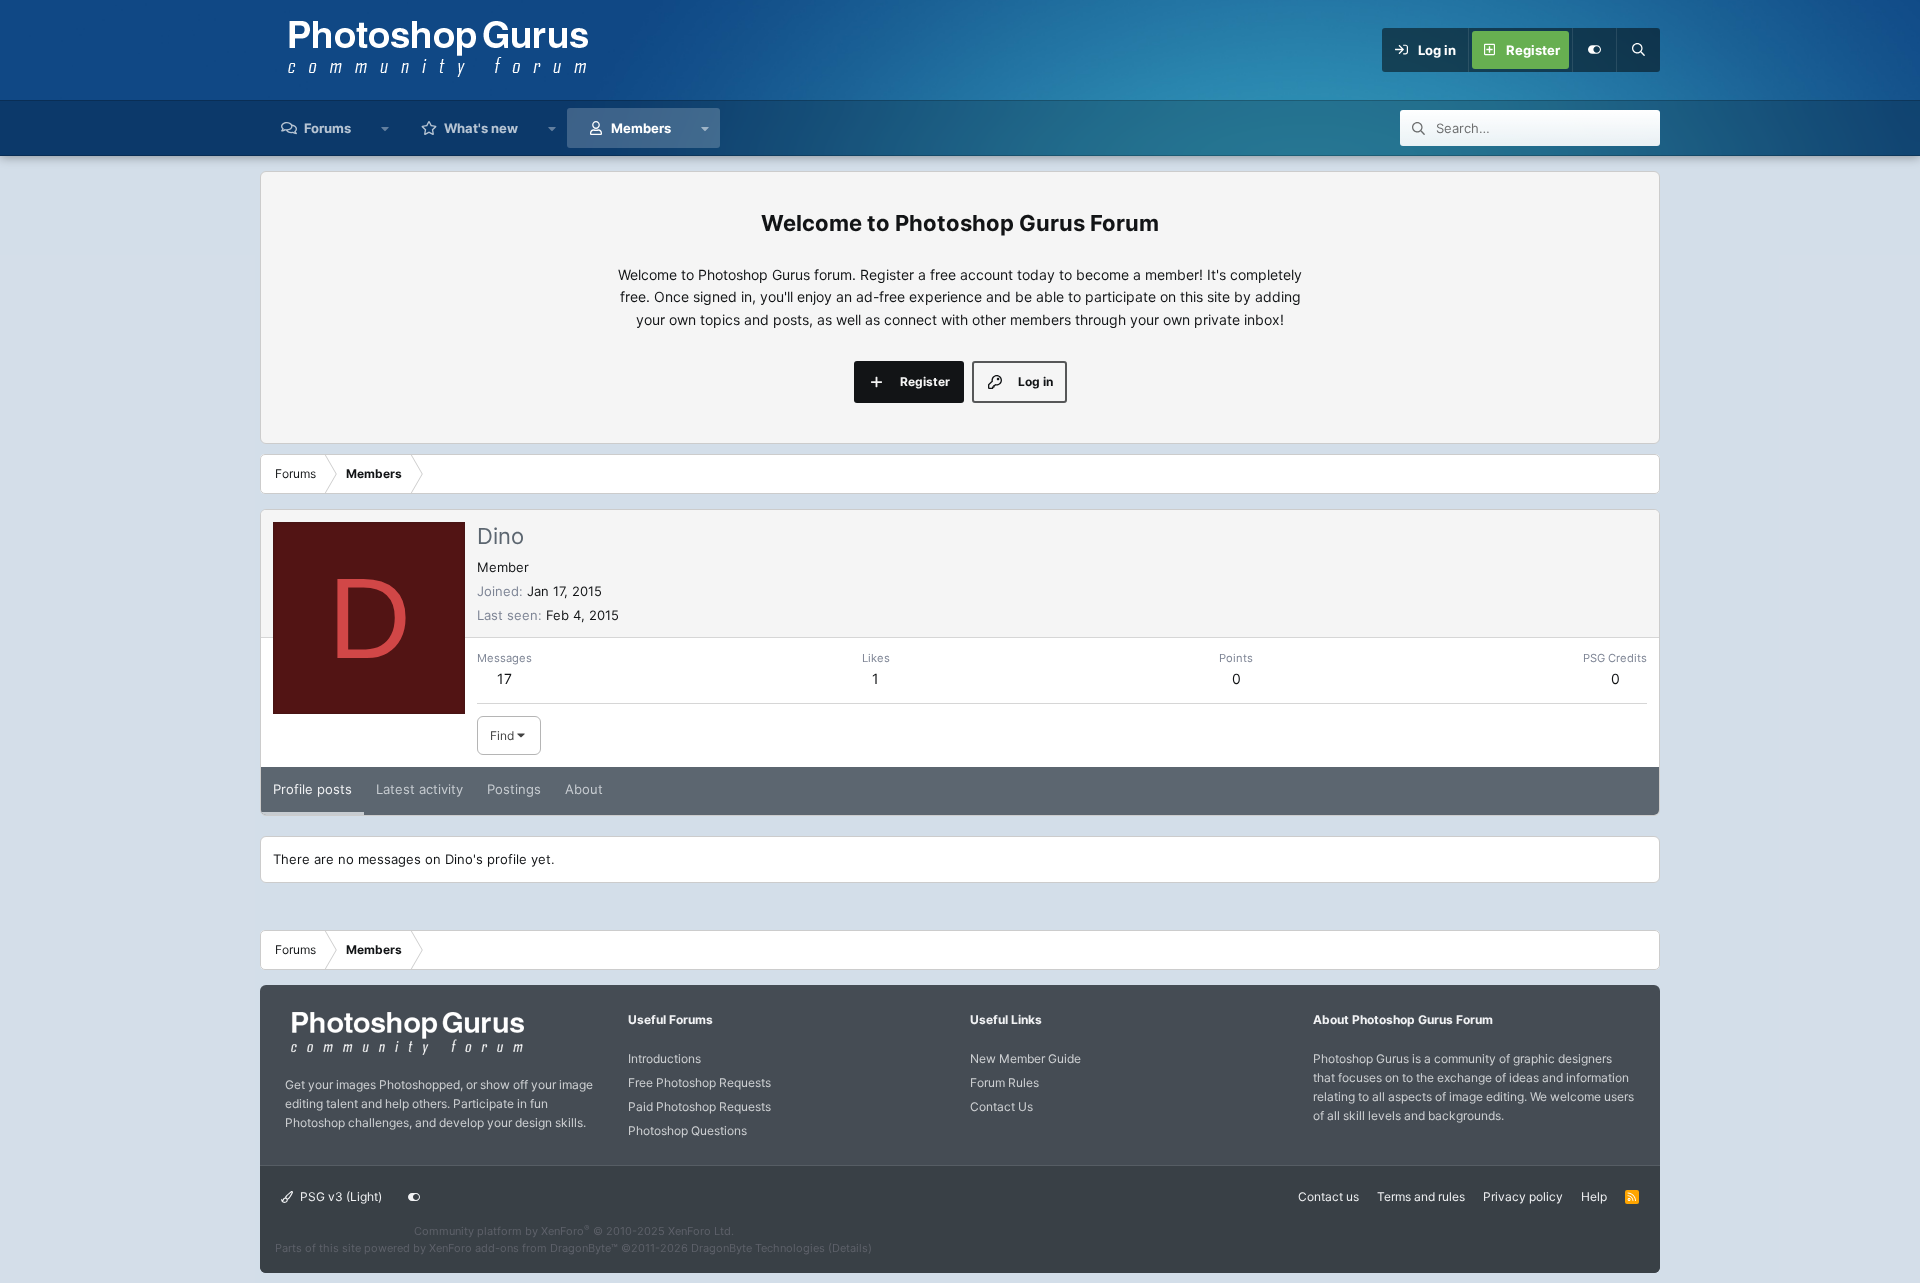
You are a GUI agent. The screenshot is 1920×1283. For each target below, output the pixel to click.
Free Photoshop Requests (699, 1082)
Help (1594, 1196)
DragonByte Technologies (758, 1248)
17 (504, 678)
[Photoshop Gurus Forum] (405, 1053)
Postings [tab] (514, 789)
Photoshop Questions (687, 1130)
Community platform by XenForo (574, 1231)
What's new (481, 128)
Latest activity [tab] (419, 789)
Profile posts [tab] (312, 789)
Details (850, 1248)
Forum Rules (1004, 1082)
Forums (327, 128)
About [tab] (584, 789)
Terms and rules (1421, 1196)
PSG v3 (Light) (339, 1196)
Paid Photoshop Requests (699, 1106)
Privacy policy (1523, 1196)
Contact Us (1001, 1106)
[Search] (1638, 50)
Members (641, 128)
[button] (385, 128)
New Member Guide (1025, 1058)
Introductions (664, 1058)
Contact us (1328, 1196)
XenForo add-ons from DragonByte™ (523, 1248)
